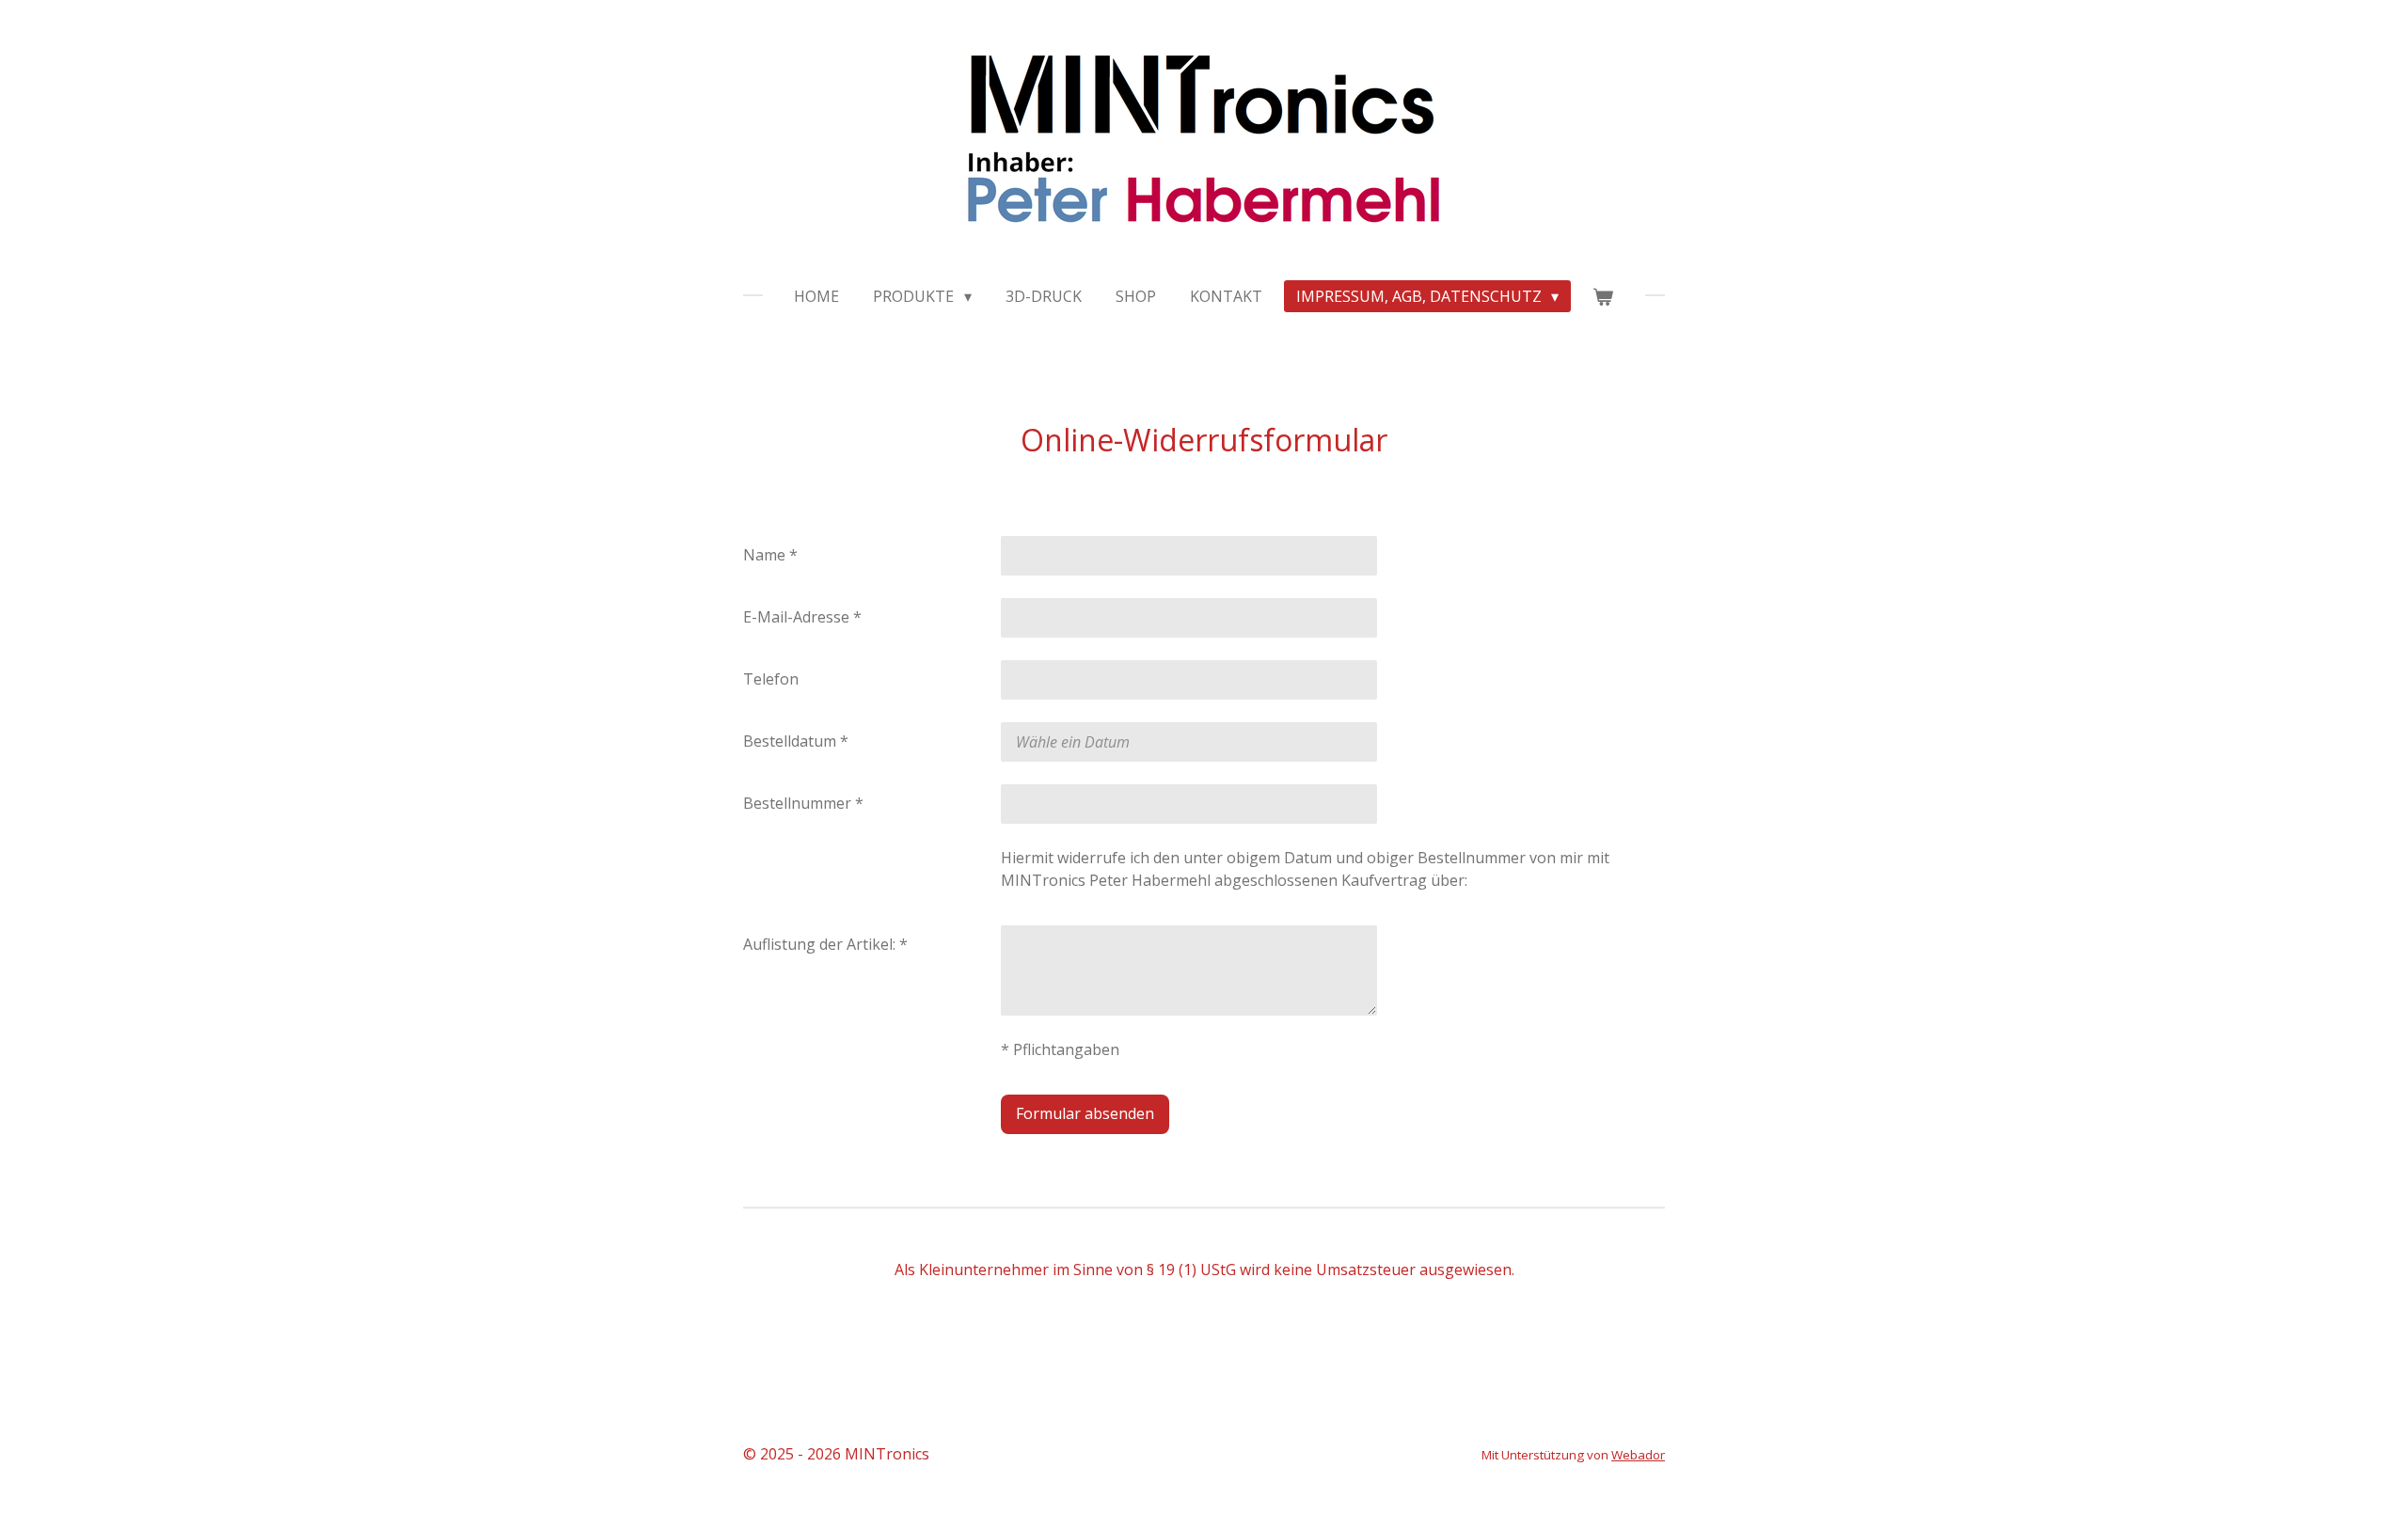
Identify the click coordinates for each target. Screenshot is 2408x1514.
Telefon (771, 679)
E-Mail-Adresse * (802, 617)
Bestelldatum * (796, 741)
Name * (770, 555)
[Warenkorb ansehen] (1603, 296)
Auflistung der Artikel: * (825, 944)
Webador (1638, 1455)
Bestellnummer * (803, 803)
